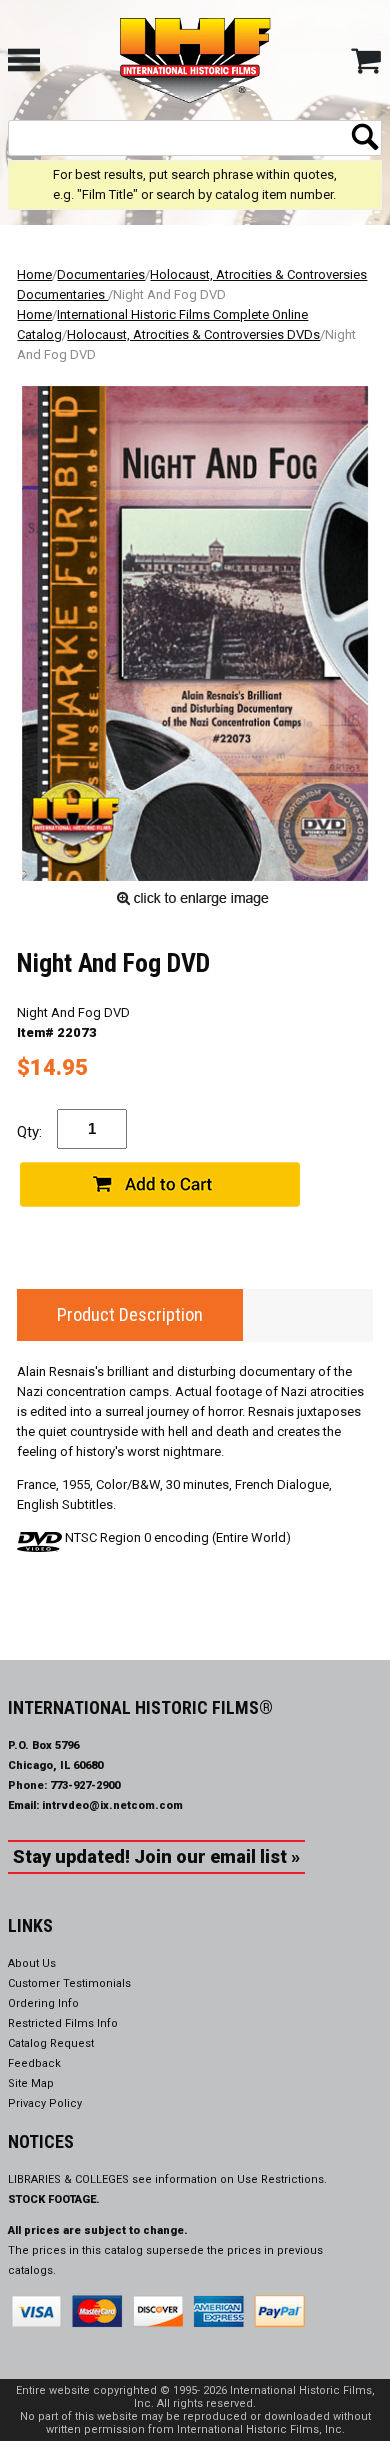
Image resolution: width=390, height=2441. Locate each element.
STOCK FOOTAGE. (54, 2199)
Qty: (29, 1132)
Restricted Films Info (63, 2023)
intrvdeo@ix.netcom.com (112, 1805)
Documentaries (101, 274)
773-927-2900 (85, 1785)
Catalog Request (51, 2043)
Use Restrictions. (282, 2179)
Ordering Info (43, 2003)
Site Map (31, 2083)
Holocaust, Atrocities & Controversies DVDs (193, 334)
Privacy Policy (45, 2103)
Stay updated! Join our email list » (156, 1856)
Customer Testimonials (69, 1983)
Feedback (34, 2063)
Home (34, 274)
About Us (32, 1963)
